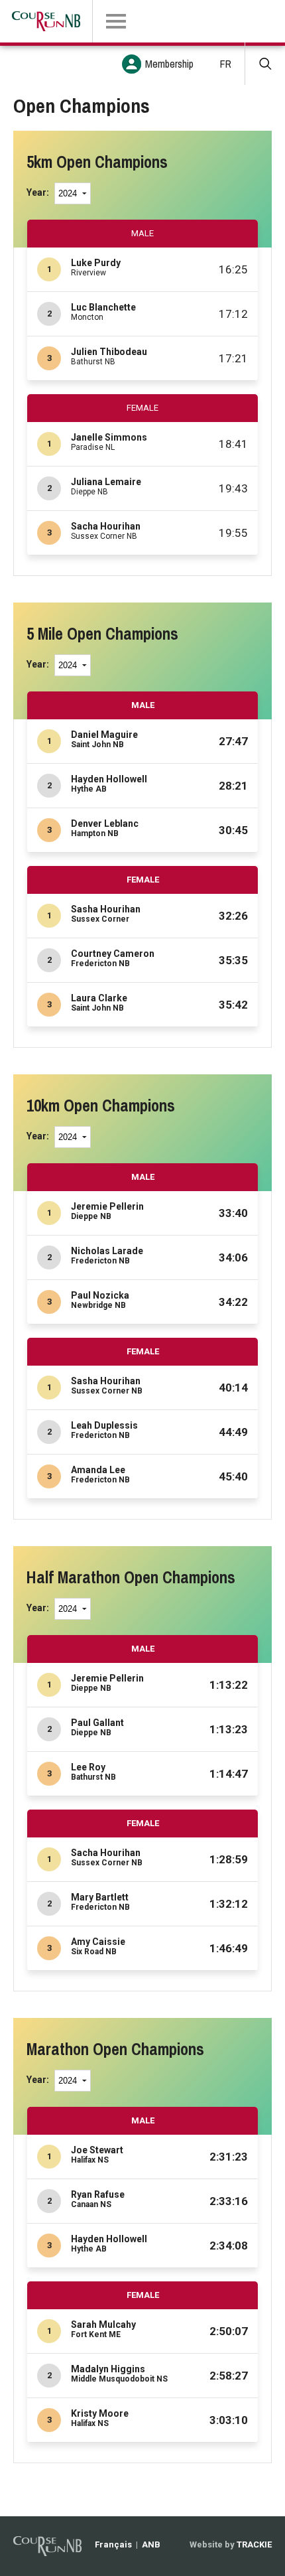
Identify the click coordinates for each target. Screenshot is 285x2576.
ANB (151, 2544)
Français (113, 2544)
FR (226, 64)
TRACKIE (254, 2544)
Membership (169, 64)
